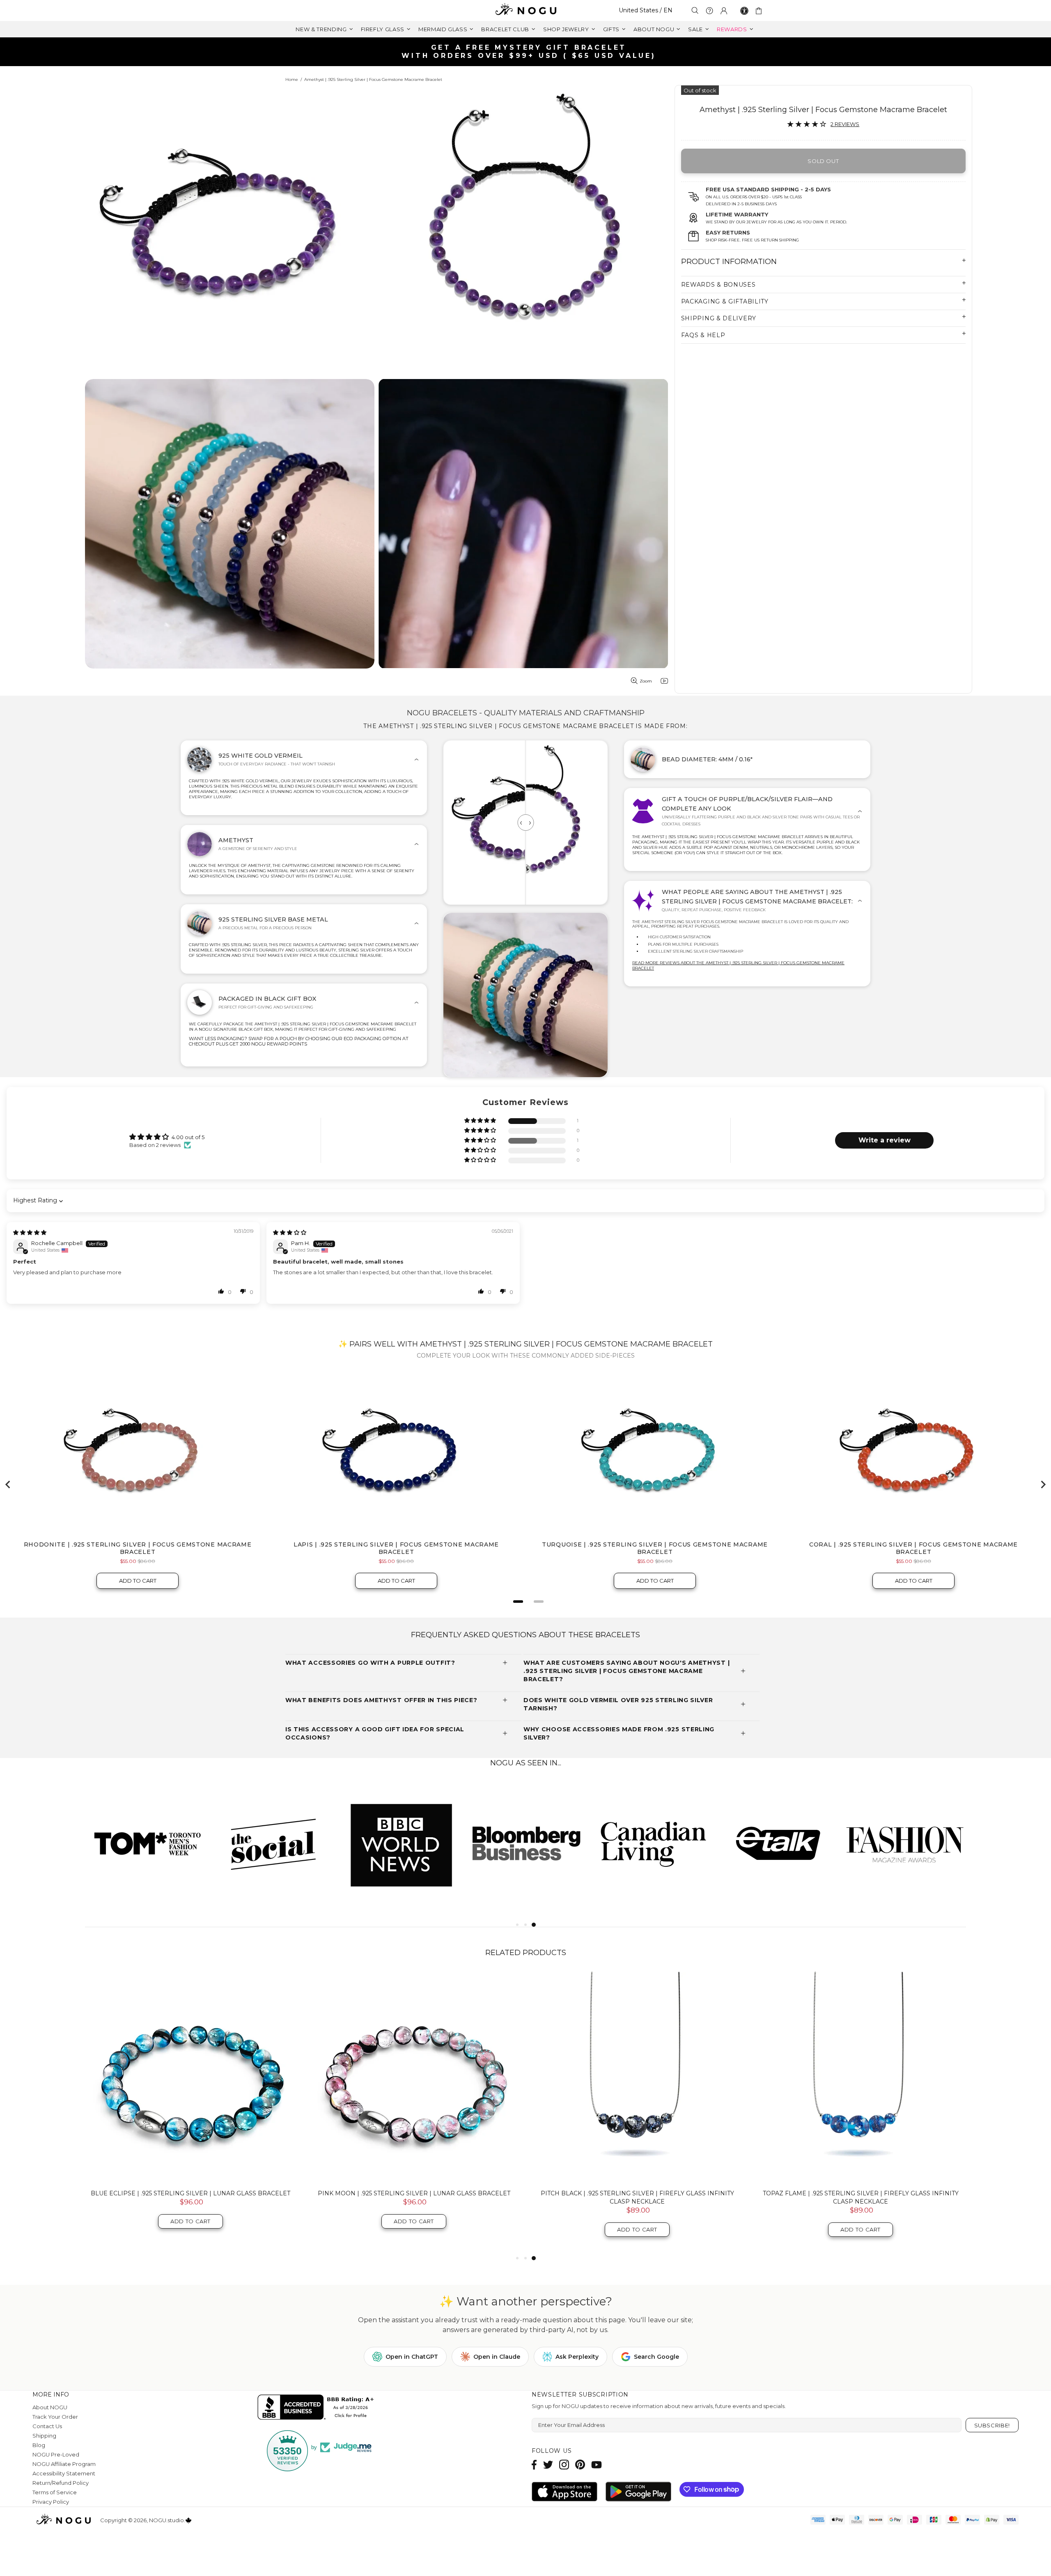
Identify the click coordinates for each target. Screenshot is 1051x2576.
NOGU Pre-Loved (56, 2454)
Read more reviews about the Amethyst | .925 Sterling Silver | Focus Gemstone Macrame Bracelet (738, 965)
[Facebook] (534, 2465)
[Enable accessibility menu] (744, 11)
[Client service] (709, 11)
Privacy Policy (51, 2502)
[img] (30, 1232)
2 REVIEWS (845, 124)
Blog (39, 2445)
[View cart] (760, 11)
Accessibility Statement (64, 2473)
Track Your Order (55, 2417)
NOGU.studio (525, 10)
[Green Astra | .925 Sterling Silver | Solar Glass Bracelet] (861, 2077)
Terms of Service (55, 2492)
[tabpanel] (148, 1843)
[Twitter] (548, 2465)
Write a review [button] (885, 1140)
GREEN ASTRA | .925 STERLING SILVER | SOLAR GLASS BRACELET (861, 2193)
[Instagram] (564, 2465)
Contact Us (47, 2426)
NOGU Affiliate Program (64, 2464)
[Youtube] (597, 2465)
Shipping (44, 2436)
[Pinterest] (580, 2465)
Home (292, 79)
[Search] (695, 10)
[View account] (724, 11)
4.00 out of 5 (188, 1137)
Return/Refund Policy (61, 2483)
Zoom (646, 681)
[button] (481, 1121)
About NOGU (50, 2407)
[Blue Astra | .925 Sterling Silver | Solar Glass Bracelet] (637, 2077)
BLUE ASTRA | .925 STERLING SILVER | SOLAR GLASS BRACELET (637, 2193)
